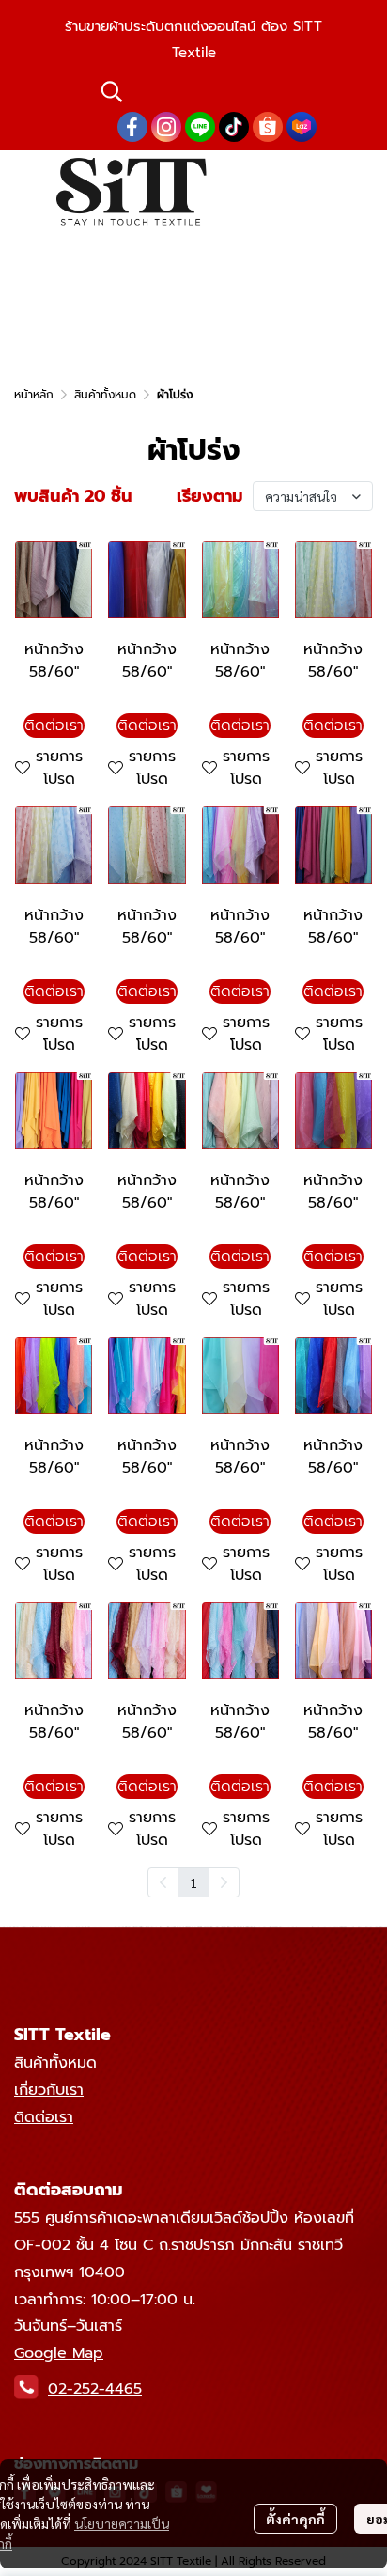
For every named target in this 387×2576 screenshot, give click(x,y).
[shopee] (268, 127)
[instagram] (166, 127)
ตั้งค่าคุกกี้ (295, 2519)
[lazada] (302, 127)
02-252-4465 (95, 2389)
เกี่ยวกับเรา (49, 2090)
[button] (213, 91)
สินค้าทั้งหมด (105, 395)
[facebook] (132, 127)
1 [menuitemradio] (193, 1882)
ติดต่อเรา (44, 2117)
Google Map (59, 2353)
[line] (200, 127)
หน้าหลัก (34, 395)
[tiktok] (234, 127)
